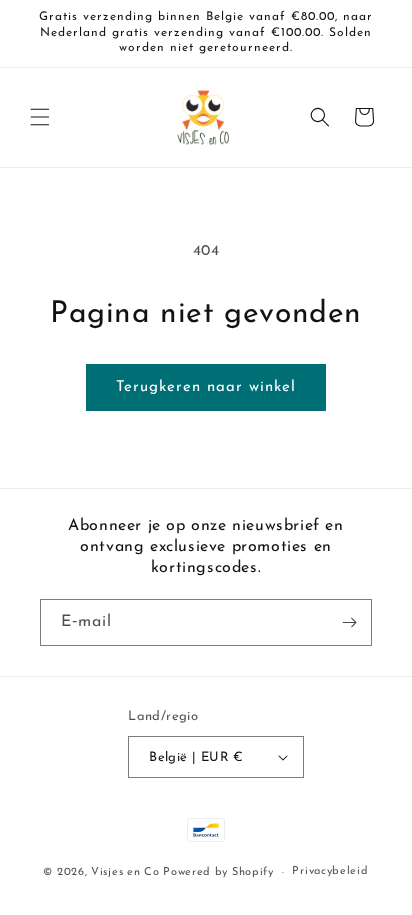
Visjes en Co (125, 872)
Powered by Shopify (218, 872)
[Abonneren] (349, 622)
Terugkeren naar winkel (206, 387)
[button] (40, 117)
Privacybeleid (330, 871)
